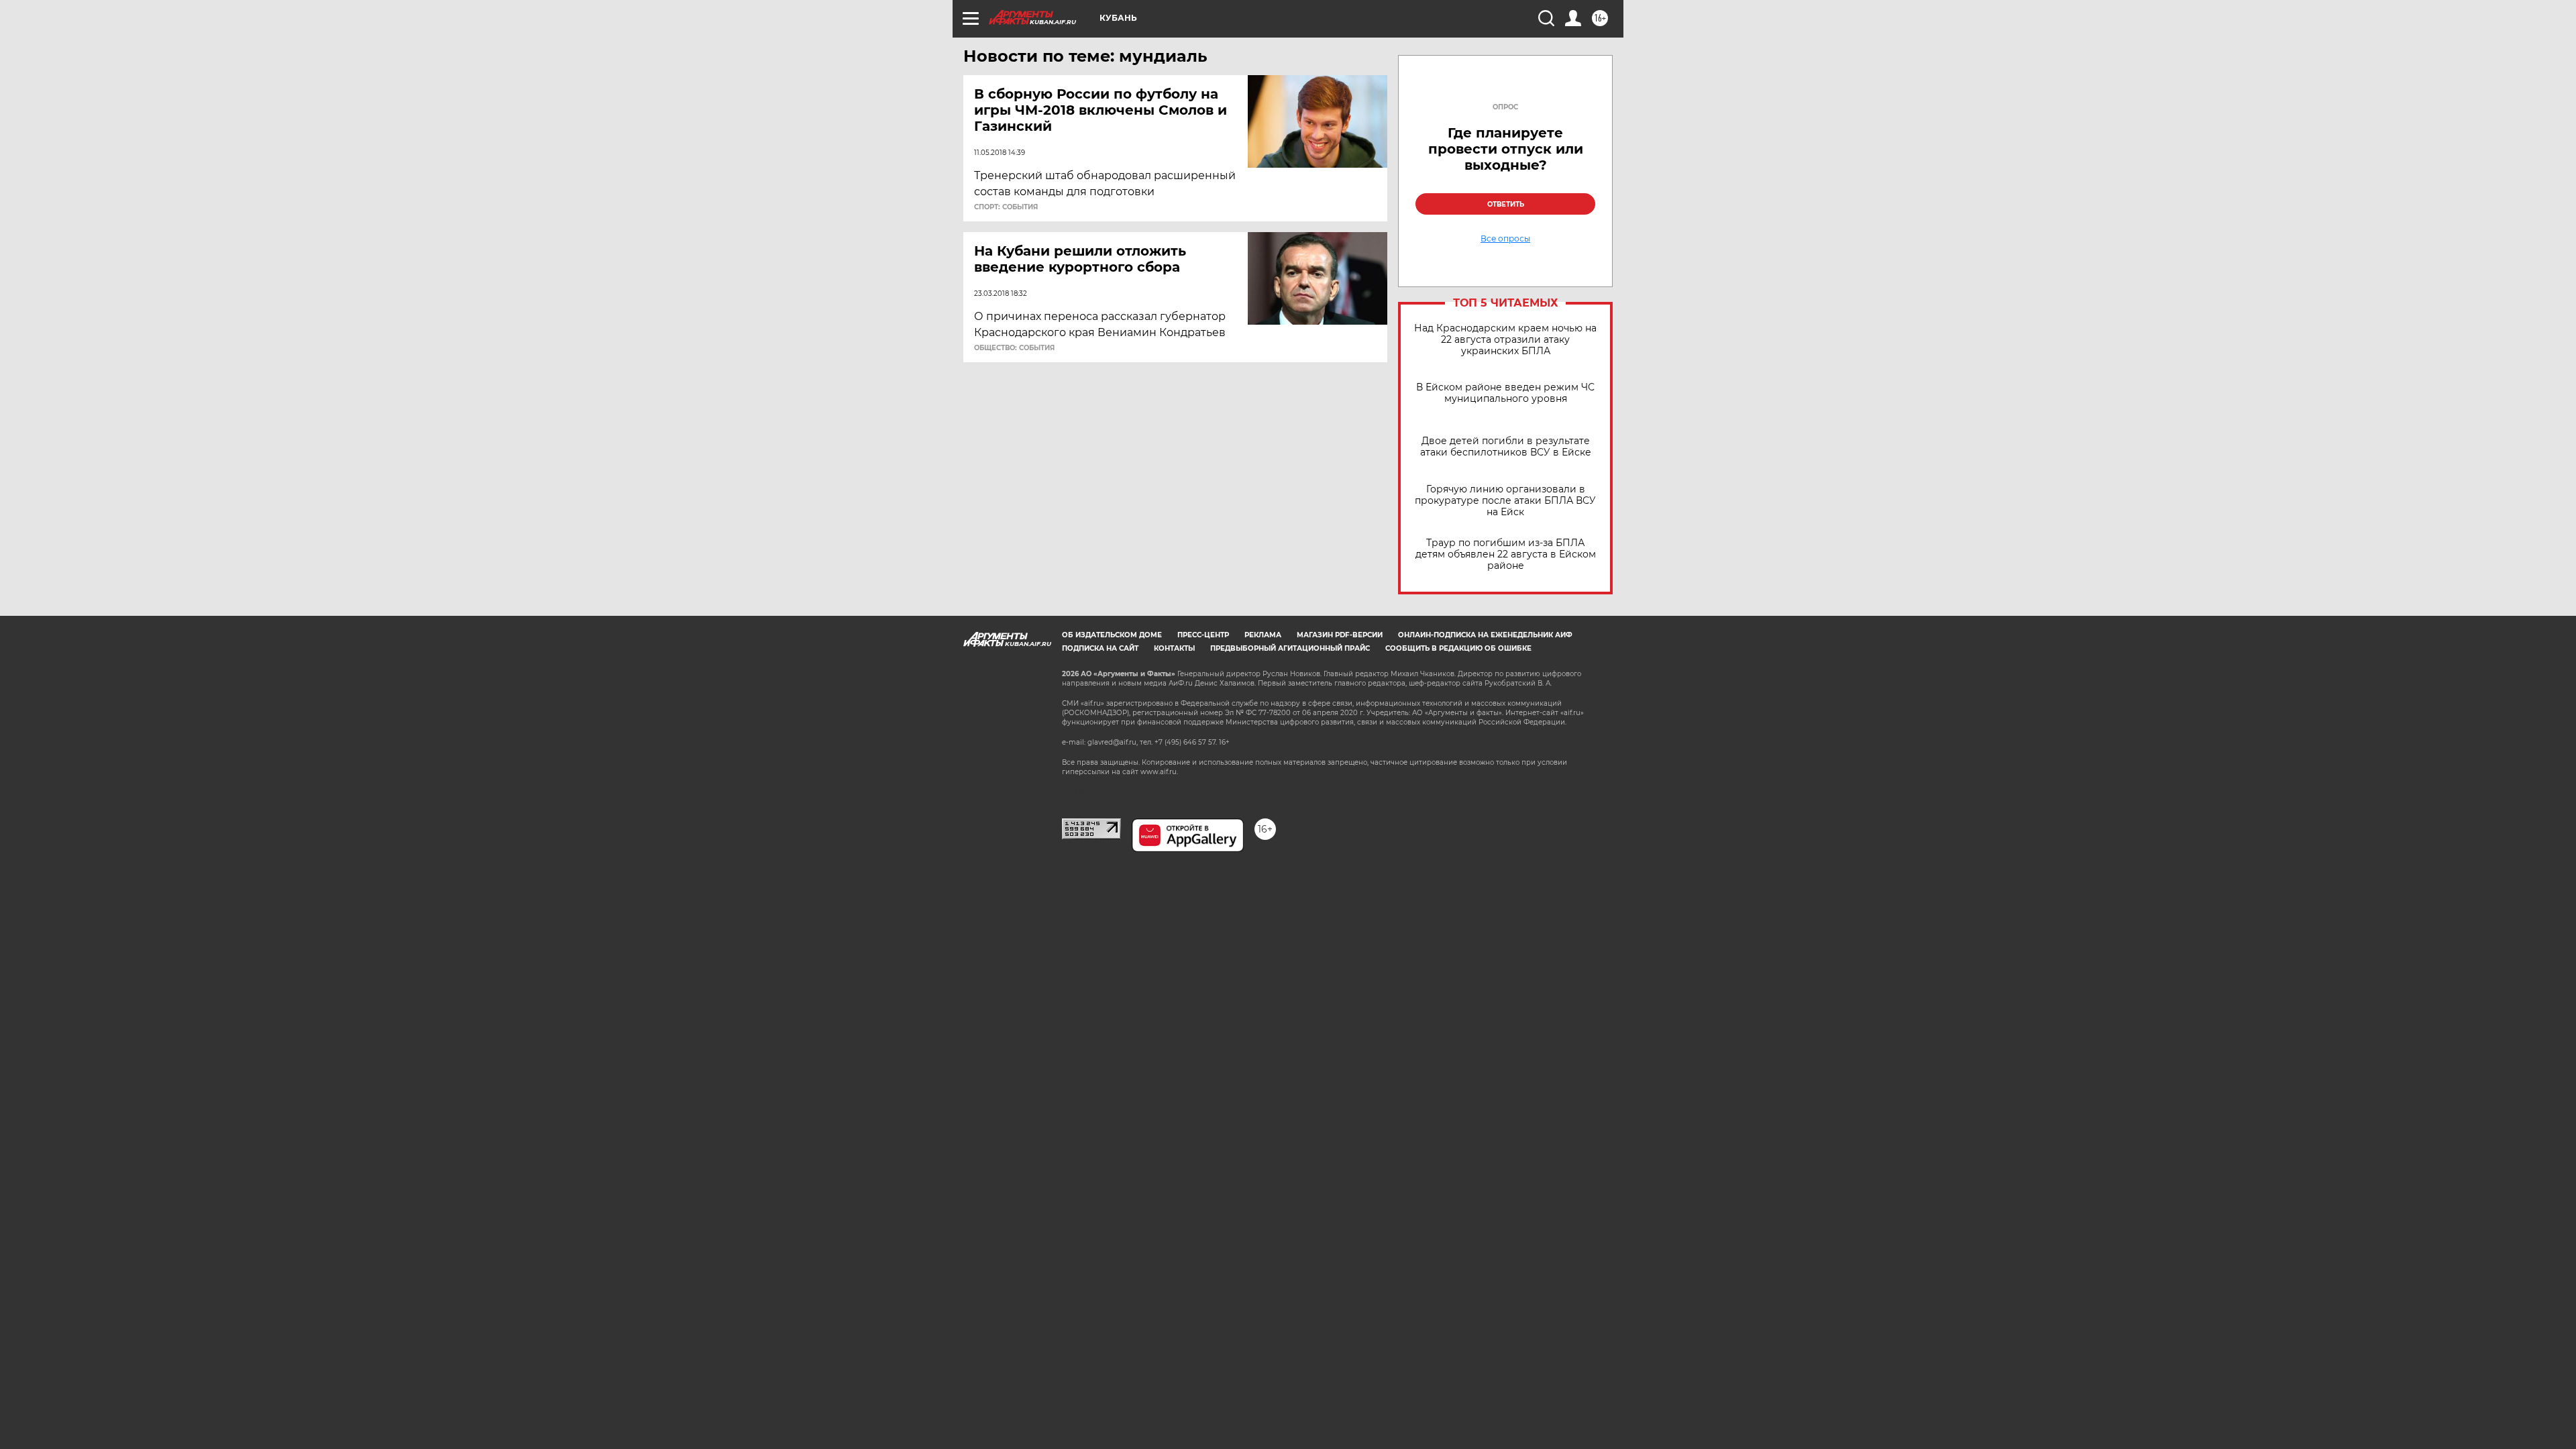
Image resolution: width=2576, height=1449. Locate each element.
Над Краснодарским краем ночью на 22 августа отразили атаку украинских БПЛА (1505, 340)
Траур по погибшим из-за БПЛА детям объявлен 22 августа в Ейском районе (1506, 554)
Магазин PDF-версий (1340, 635)
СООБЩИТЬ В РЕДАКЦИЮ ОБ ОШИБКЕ (1458, 648)
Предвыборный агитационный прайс (1290, 648)
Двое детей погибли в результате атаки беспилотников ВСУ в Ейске (1506, 447)
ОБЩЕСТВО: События (1014, 348)
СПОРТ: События (1006, 207)
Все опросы (1505, 239)
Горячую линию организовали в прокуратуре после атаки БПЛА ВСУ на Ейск (1505, 501)
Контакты (1174, 648)
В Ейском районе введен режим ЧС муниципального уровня (1505, 393)
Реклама (1263, 635)
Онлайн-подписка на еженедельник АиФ (1485, 635)
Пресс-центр (1203, 635)
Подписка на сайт (1100, 648)
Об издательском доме (1112, 635)
